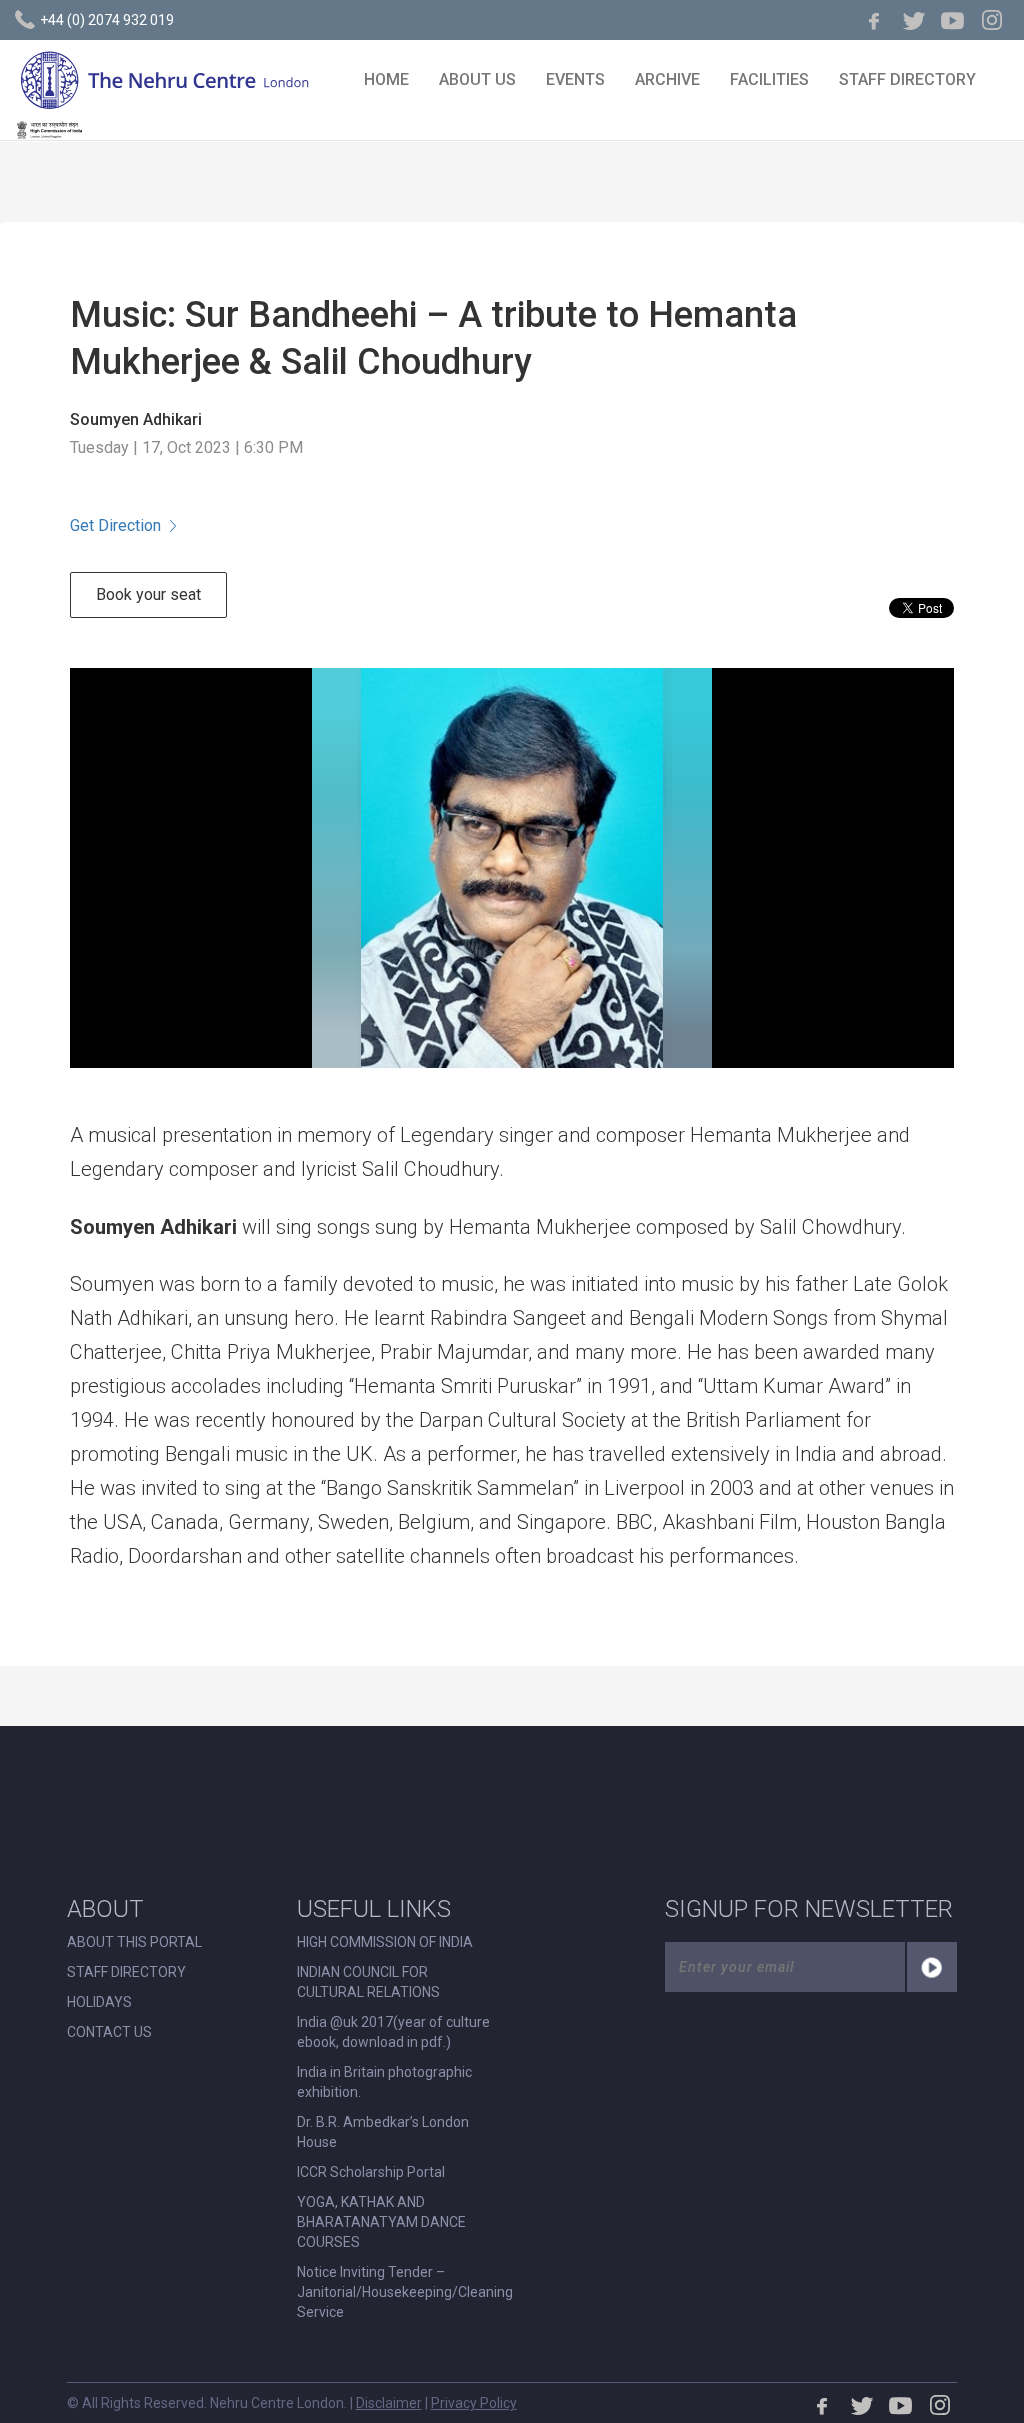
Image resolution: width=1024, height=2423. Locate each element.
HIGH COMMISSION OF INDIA (385, 1942)
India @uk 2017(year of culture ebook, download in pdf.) (393, 2032)
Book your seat (148, 594)
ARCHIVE (667, 79)
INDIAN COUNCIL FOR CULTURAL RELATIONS (368, 1982)
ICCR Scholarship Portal (371, 2172)
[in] (992, 20)
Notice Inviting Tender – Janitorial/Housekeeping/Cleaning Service (405, 2292)
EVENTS (575, 79)
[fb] (875, 20)
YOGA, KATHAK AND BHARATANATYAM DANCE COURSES (381, 2222)
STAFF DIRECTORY (907, 79)
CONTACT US (109, 2032)
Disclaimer (389, 2403)
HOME (386, 79)
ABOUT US (477, 79)
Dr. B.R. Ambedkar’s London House (383, 2132)
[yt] (953, 20)
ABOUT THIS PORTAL (134, 1942)
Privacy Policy (474, 2403)
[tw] (914, 20)
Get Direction (115, 525)
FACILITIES (769, 79)
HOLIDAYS (99, 2002)
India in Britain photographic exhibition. (384, 2082)
